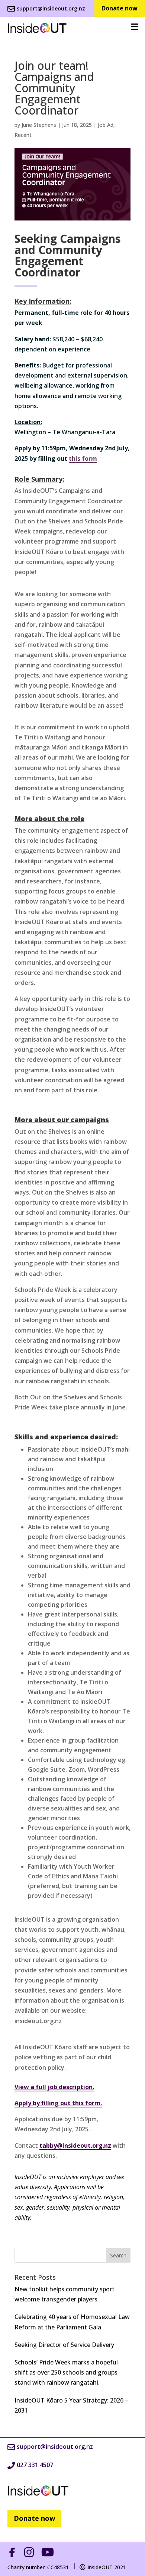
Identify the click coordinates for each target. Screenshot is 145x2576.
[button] (37, 28)
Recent (23, 135)
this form (83, 458)
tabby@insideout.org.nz (75, 2145)
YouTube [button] (49, 2552)
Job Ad (106, 125)
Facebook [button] (14, 2552)
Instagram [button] (30, 2552)
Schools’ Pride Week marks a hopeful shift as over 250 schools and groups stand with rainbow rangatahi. (66, 2372)
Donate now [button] (34, 2518)
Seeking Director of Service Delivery (64, 2345)
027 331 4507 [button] (35, 2465)
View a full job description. (54, 2087)
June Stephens (39, 125)
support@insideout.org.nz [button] (51, 8)
